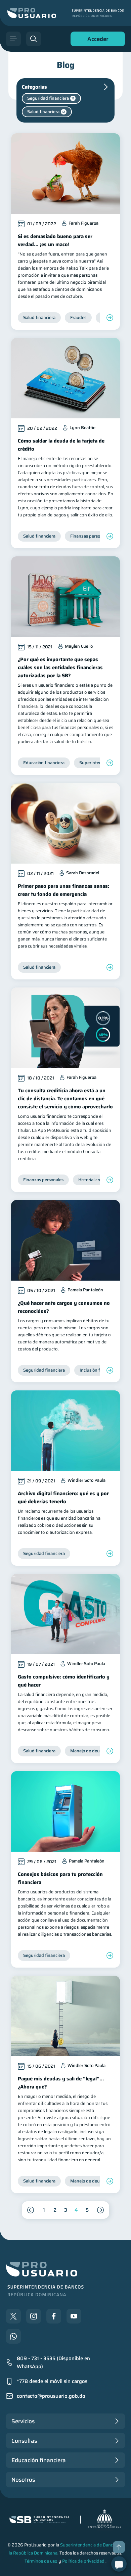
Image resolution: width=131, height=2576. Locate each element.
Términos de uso (41, 2561)
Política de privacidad (83, 2561)
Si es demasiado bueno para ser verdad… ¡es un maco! (55, 240)
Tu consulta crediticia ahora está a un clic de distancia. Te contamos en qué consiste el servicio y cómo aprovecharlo (65, 1099)
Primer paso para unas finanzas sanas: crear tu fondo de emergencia (63, 890)
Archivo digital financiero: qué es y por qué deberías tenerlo (63, 1498)
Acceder (96, 40)
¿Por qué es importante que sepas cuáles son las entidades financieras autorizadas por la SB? (60, 668)
